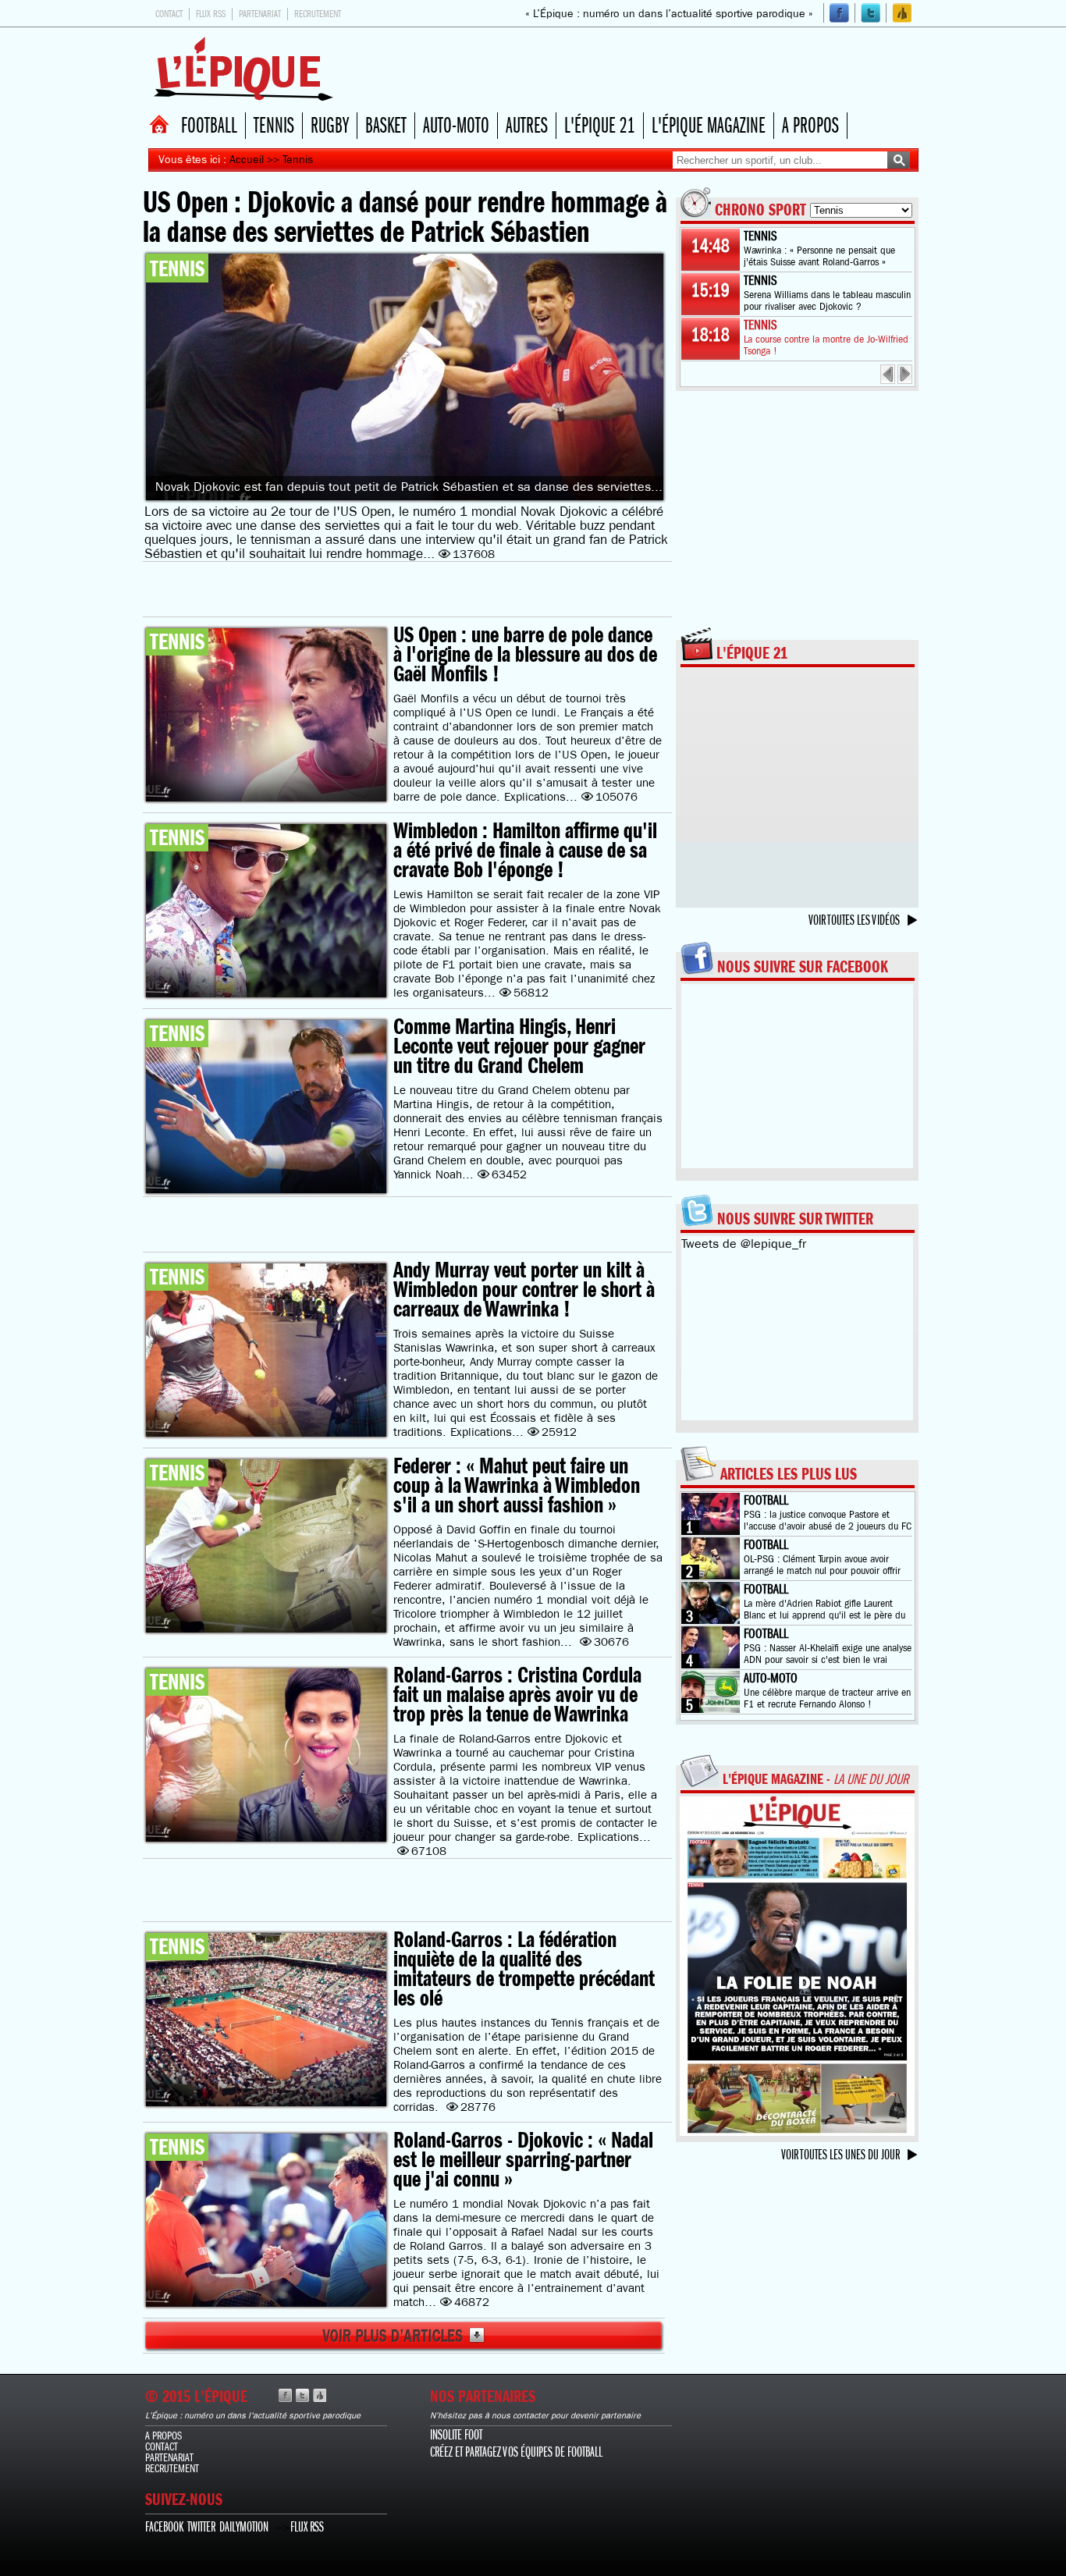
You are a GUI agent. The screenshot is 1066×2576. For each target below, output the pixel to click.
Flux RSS (211, 14)
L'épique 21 (600, 126)
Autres (527, 126)
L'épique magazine (709, 126)
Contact (169, 14)
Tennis (274, 126)
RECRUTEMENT (172, 2468)
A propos (810, 126)
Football (209, 126)
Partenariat (260, 14)
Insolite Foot (456, 2435)
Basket (386, 126)
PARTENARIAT (169, 2457)
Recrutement (318, 14)
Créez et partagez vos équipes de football (516, 2452)
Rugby (330, 126)
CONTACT (162, 2446)
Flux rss (307, 2527)
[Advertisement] (638, 69)
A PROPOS (163, 2436)
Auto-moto (456, 126)
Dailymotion (244, 2527)
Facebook (164, 2527)
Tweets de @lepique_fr (744, 1244)
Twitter (201, 2527)
